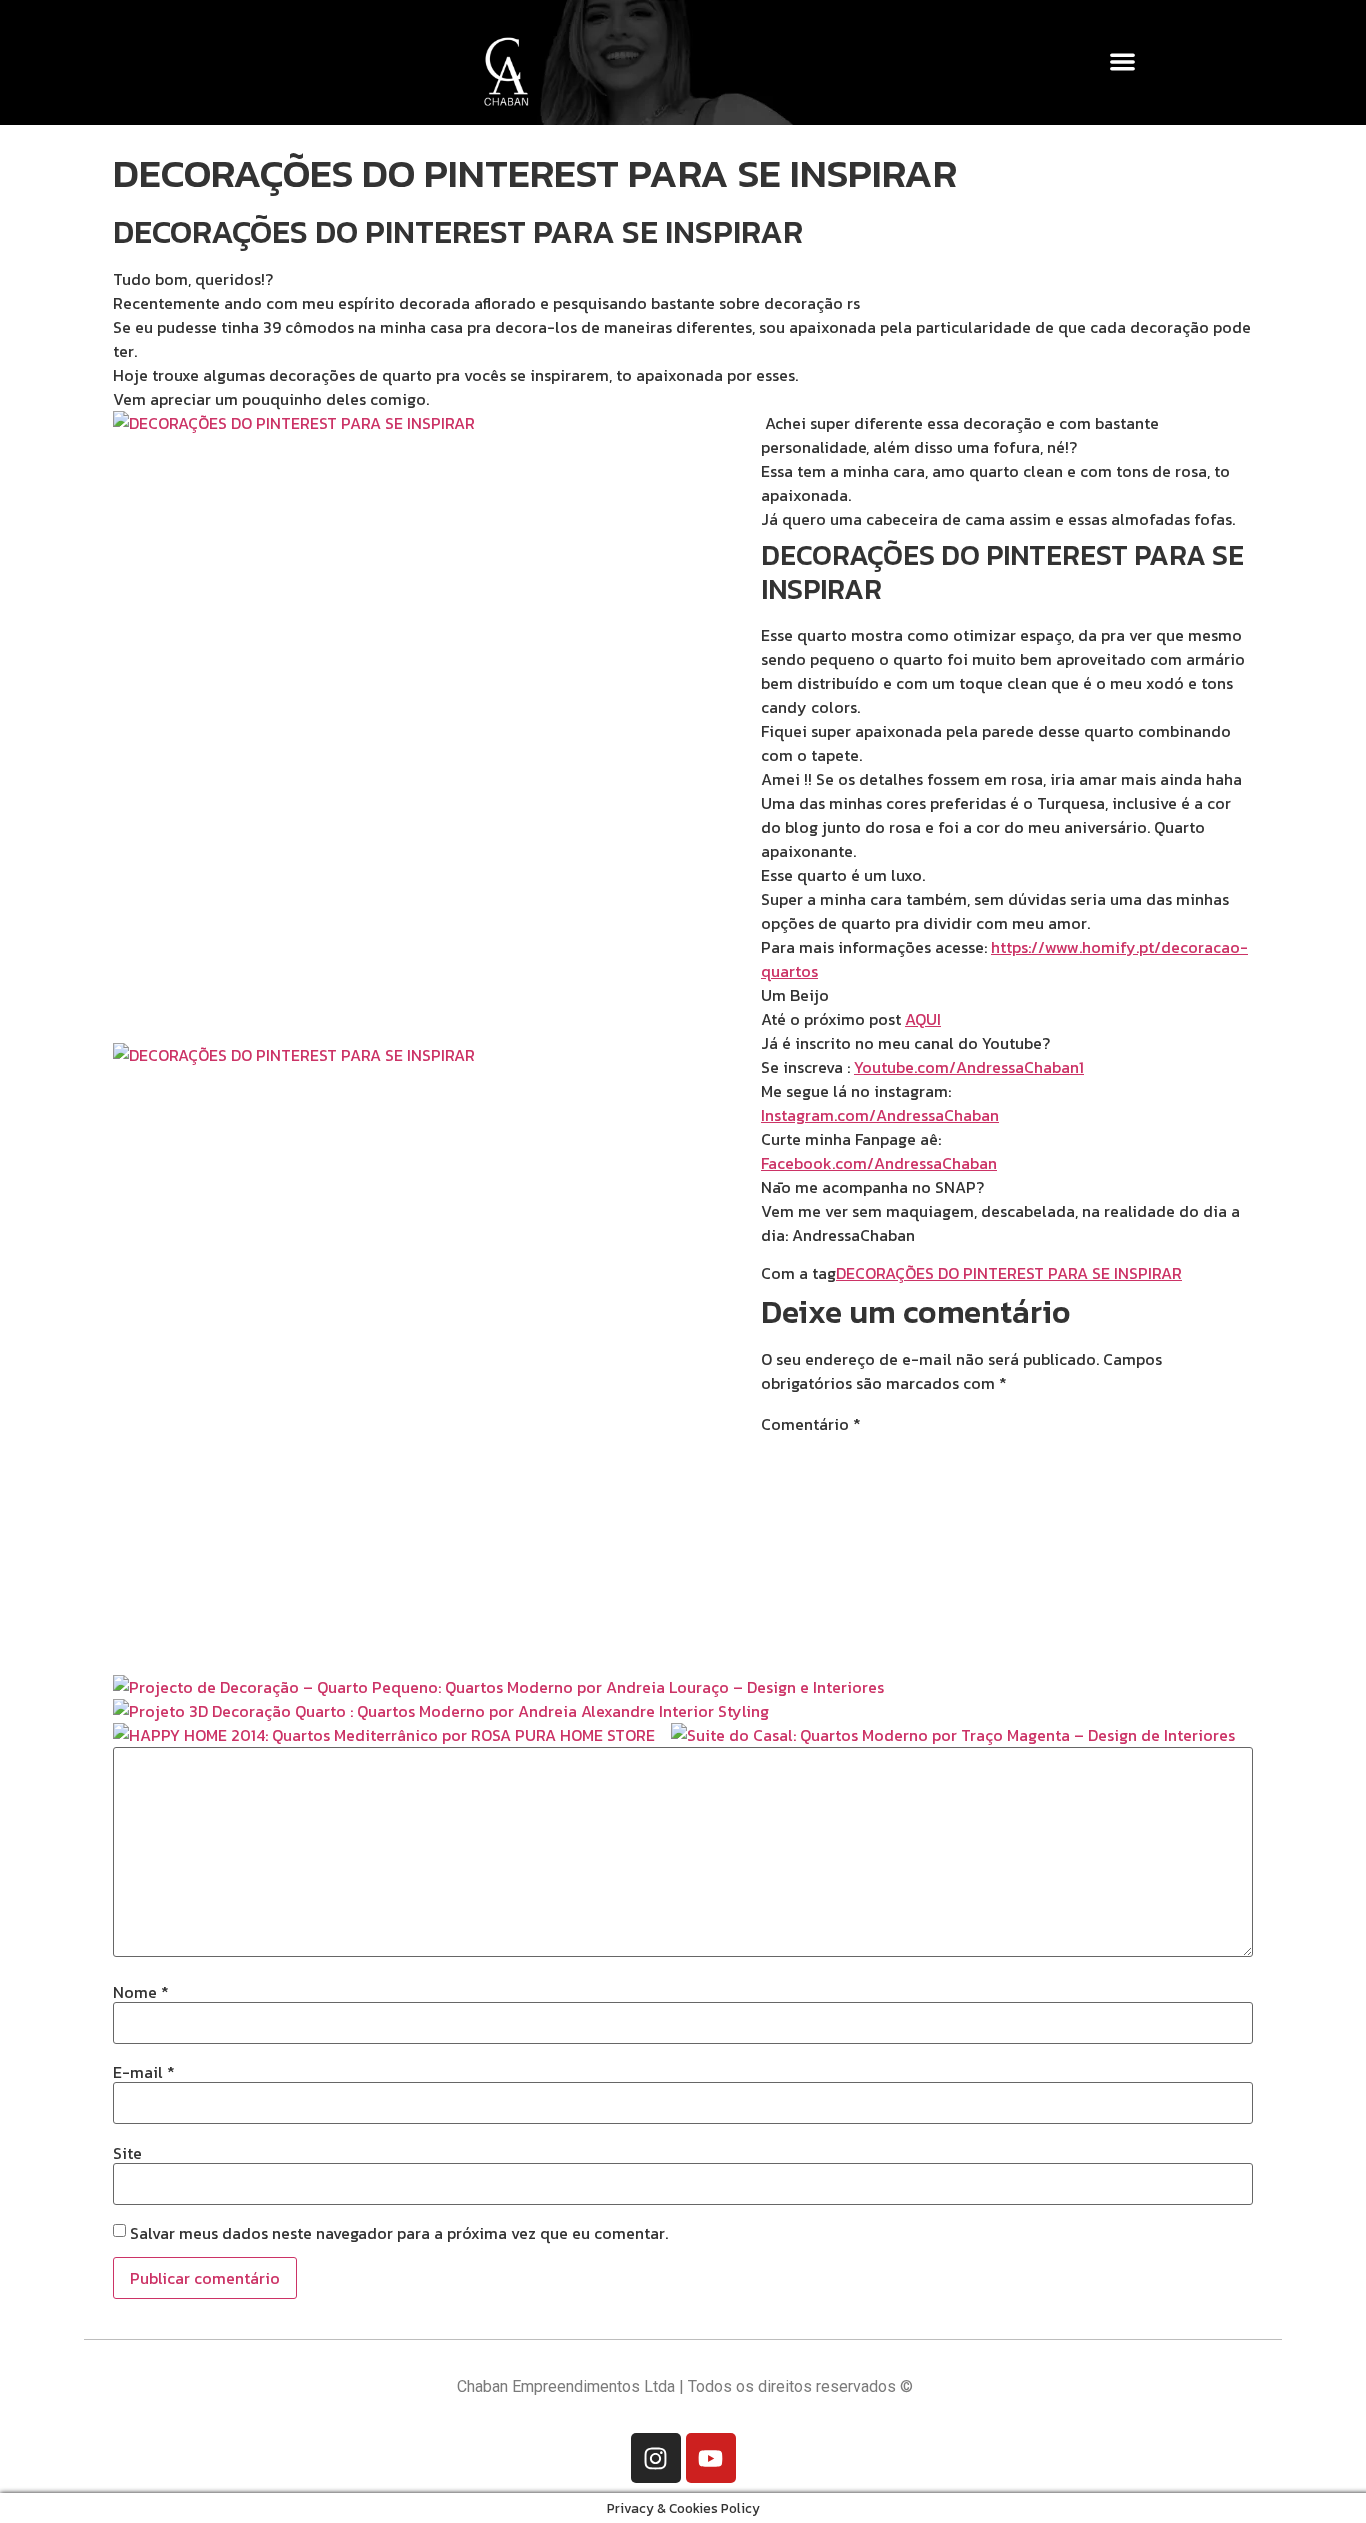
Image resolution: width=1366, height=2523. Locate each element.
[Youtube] (711, 2458)
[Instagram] (656, 2458)
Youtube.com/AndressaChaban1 (969, 1067)
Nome (141, 1992)
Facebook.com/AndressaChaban (879, 1163)
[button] (1123, 61)
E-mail (144, 2072)
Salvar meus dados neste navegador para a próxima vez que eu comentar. (399, 2233)
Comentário (811, 1424)
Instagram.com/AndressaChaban (880, 1115)
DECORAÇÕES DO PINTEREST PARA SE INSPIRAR (1009, 1273)
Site (127, 2153)
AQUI (923, 1019)
